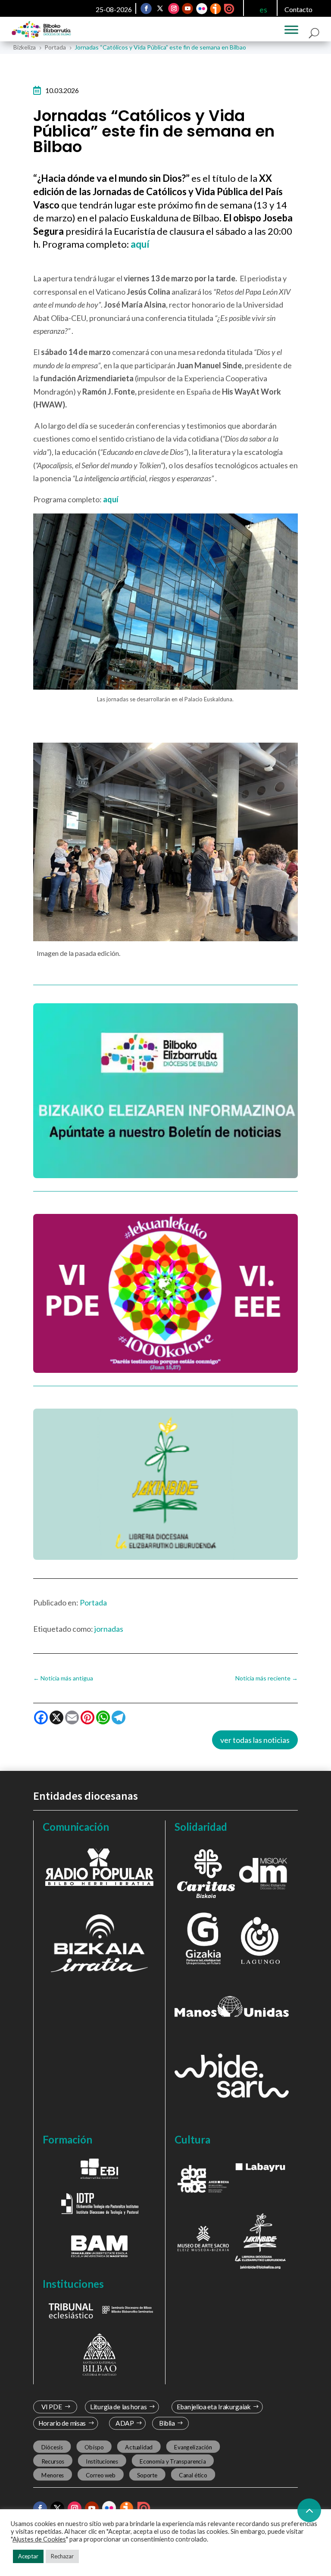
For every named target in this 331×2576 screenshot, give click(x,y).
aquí (111, 499)
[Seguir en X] (160, 9)
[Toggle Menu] (291, 30)
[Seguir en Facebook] (146, 9)
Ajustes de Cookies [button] (39, 2539)
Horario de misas (62, 2423)
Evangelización (193, 2447)
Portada (93, 1602)
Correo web (100, 2475)
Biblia (167, 2423)
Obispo (94, 2447)
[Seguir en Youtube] (187, 9)
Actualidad (139, 2447)
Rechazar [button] (62, 2556)
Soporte (147, 2475)
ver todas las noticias (255, 1740)
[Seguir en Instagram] (174, 9)
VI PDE (51, 2407)
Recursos (53, 2461)
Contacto (298, 9)
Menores (52, 2475)
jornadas (109, 1629)
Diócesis (52, 2447)
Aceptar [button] (28, 2556)
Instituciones (102, 2461)
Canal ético (193, 2475)
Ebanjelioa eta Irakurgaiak (214, 2407)
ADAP (125, 2423)
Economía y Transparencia (173, 2461)
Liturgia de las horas (118, 2407)
